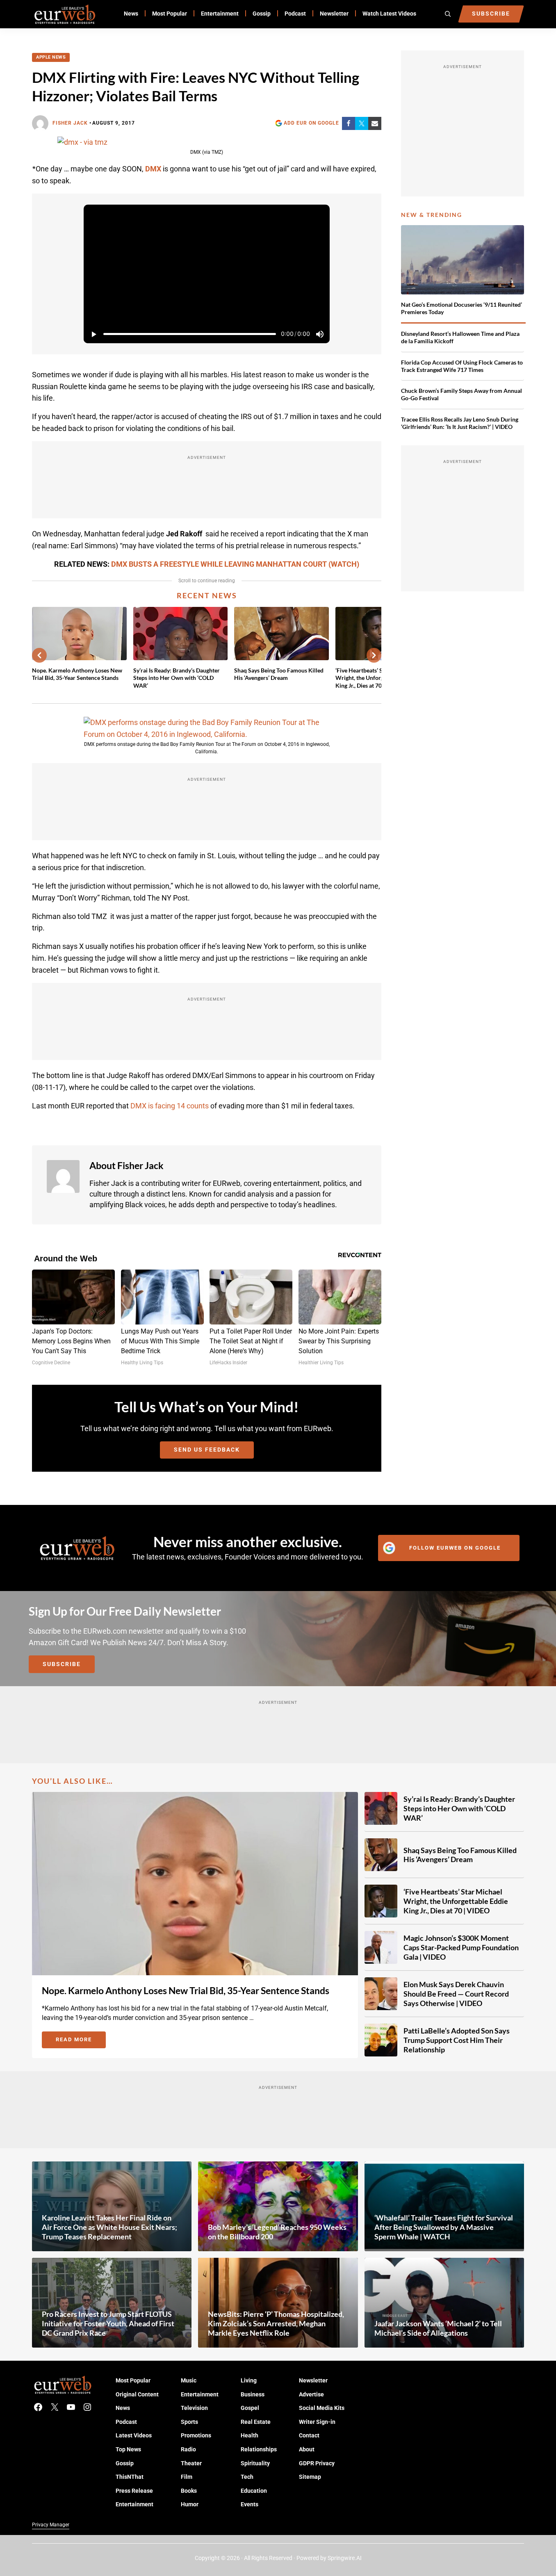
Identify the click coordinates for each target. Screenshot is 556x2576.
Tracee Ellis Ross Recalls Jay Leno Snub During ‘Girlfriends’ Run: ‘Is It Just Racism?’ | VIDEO (460, 423)
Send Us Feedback (207, 1450)
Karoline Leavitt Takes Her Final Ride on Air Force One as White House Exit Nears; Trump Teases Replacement (109, 2227)
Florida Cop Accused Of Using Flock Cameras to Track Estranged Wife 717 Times (462, 366)
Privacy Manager (51, 2525)
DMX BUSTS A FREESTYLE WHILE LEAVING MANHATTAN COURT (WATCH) (235, 564)
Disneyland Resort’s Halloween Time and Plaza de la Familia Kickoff (460, 337)
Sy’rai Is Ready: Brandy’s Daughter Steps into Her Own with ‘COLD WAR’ (177, 678)
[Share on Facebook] (349, 123)
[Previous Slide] (39, 655)
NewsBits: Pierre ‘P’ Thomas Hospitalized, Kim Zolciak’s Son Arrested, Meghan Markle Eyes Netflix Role (276, 2323)
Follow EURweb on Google (455, 1548)
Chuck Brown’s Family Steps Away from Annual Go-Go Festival (461, 394)
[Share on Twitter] (362, 123)
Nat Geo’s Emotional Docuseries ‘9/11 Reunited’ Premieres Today (461, 308)
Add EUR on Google (311, 123)
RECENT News (207, 595)
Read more (81, 2041)
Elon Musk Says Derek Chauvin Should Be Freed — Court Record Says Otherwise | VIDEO (456, 1994)
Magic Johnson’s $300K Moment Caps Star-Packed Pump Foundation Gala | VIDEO (461, 1947)
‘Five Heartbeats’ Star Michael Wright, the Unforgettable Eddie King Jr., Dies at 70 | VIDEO (456, 1901)
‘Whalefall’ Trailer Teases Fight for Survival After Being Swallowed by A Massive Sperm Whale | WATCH (444, 2227)
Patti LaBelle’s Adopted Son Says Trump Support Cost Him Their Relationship (457, 2040)
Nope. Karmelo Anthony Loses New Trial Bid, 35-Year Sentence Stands (77, 674)
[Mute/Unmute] (320, 334)
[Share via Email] (375, 123)
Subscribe (62, 1664)
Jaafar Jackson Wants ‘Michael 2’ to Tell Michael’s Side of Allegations (438, 2328)
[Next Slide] (374, 655)
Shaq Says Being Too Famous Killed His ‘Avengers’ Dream (279, 674)
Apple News (51, 57)
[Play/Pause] (93, 334)
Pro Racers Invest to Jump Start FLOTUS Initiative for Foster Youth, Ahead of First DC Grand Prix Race (108, 2323)
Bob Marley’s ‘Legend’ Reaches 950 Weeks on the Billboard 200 (277, 2232)
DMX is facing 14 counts (170, 1106)
